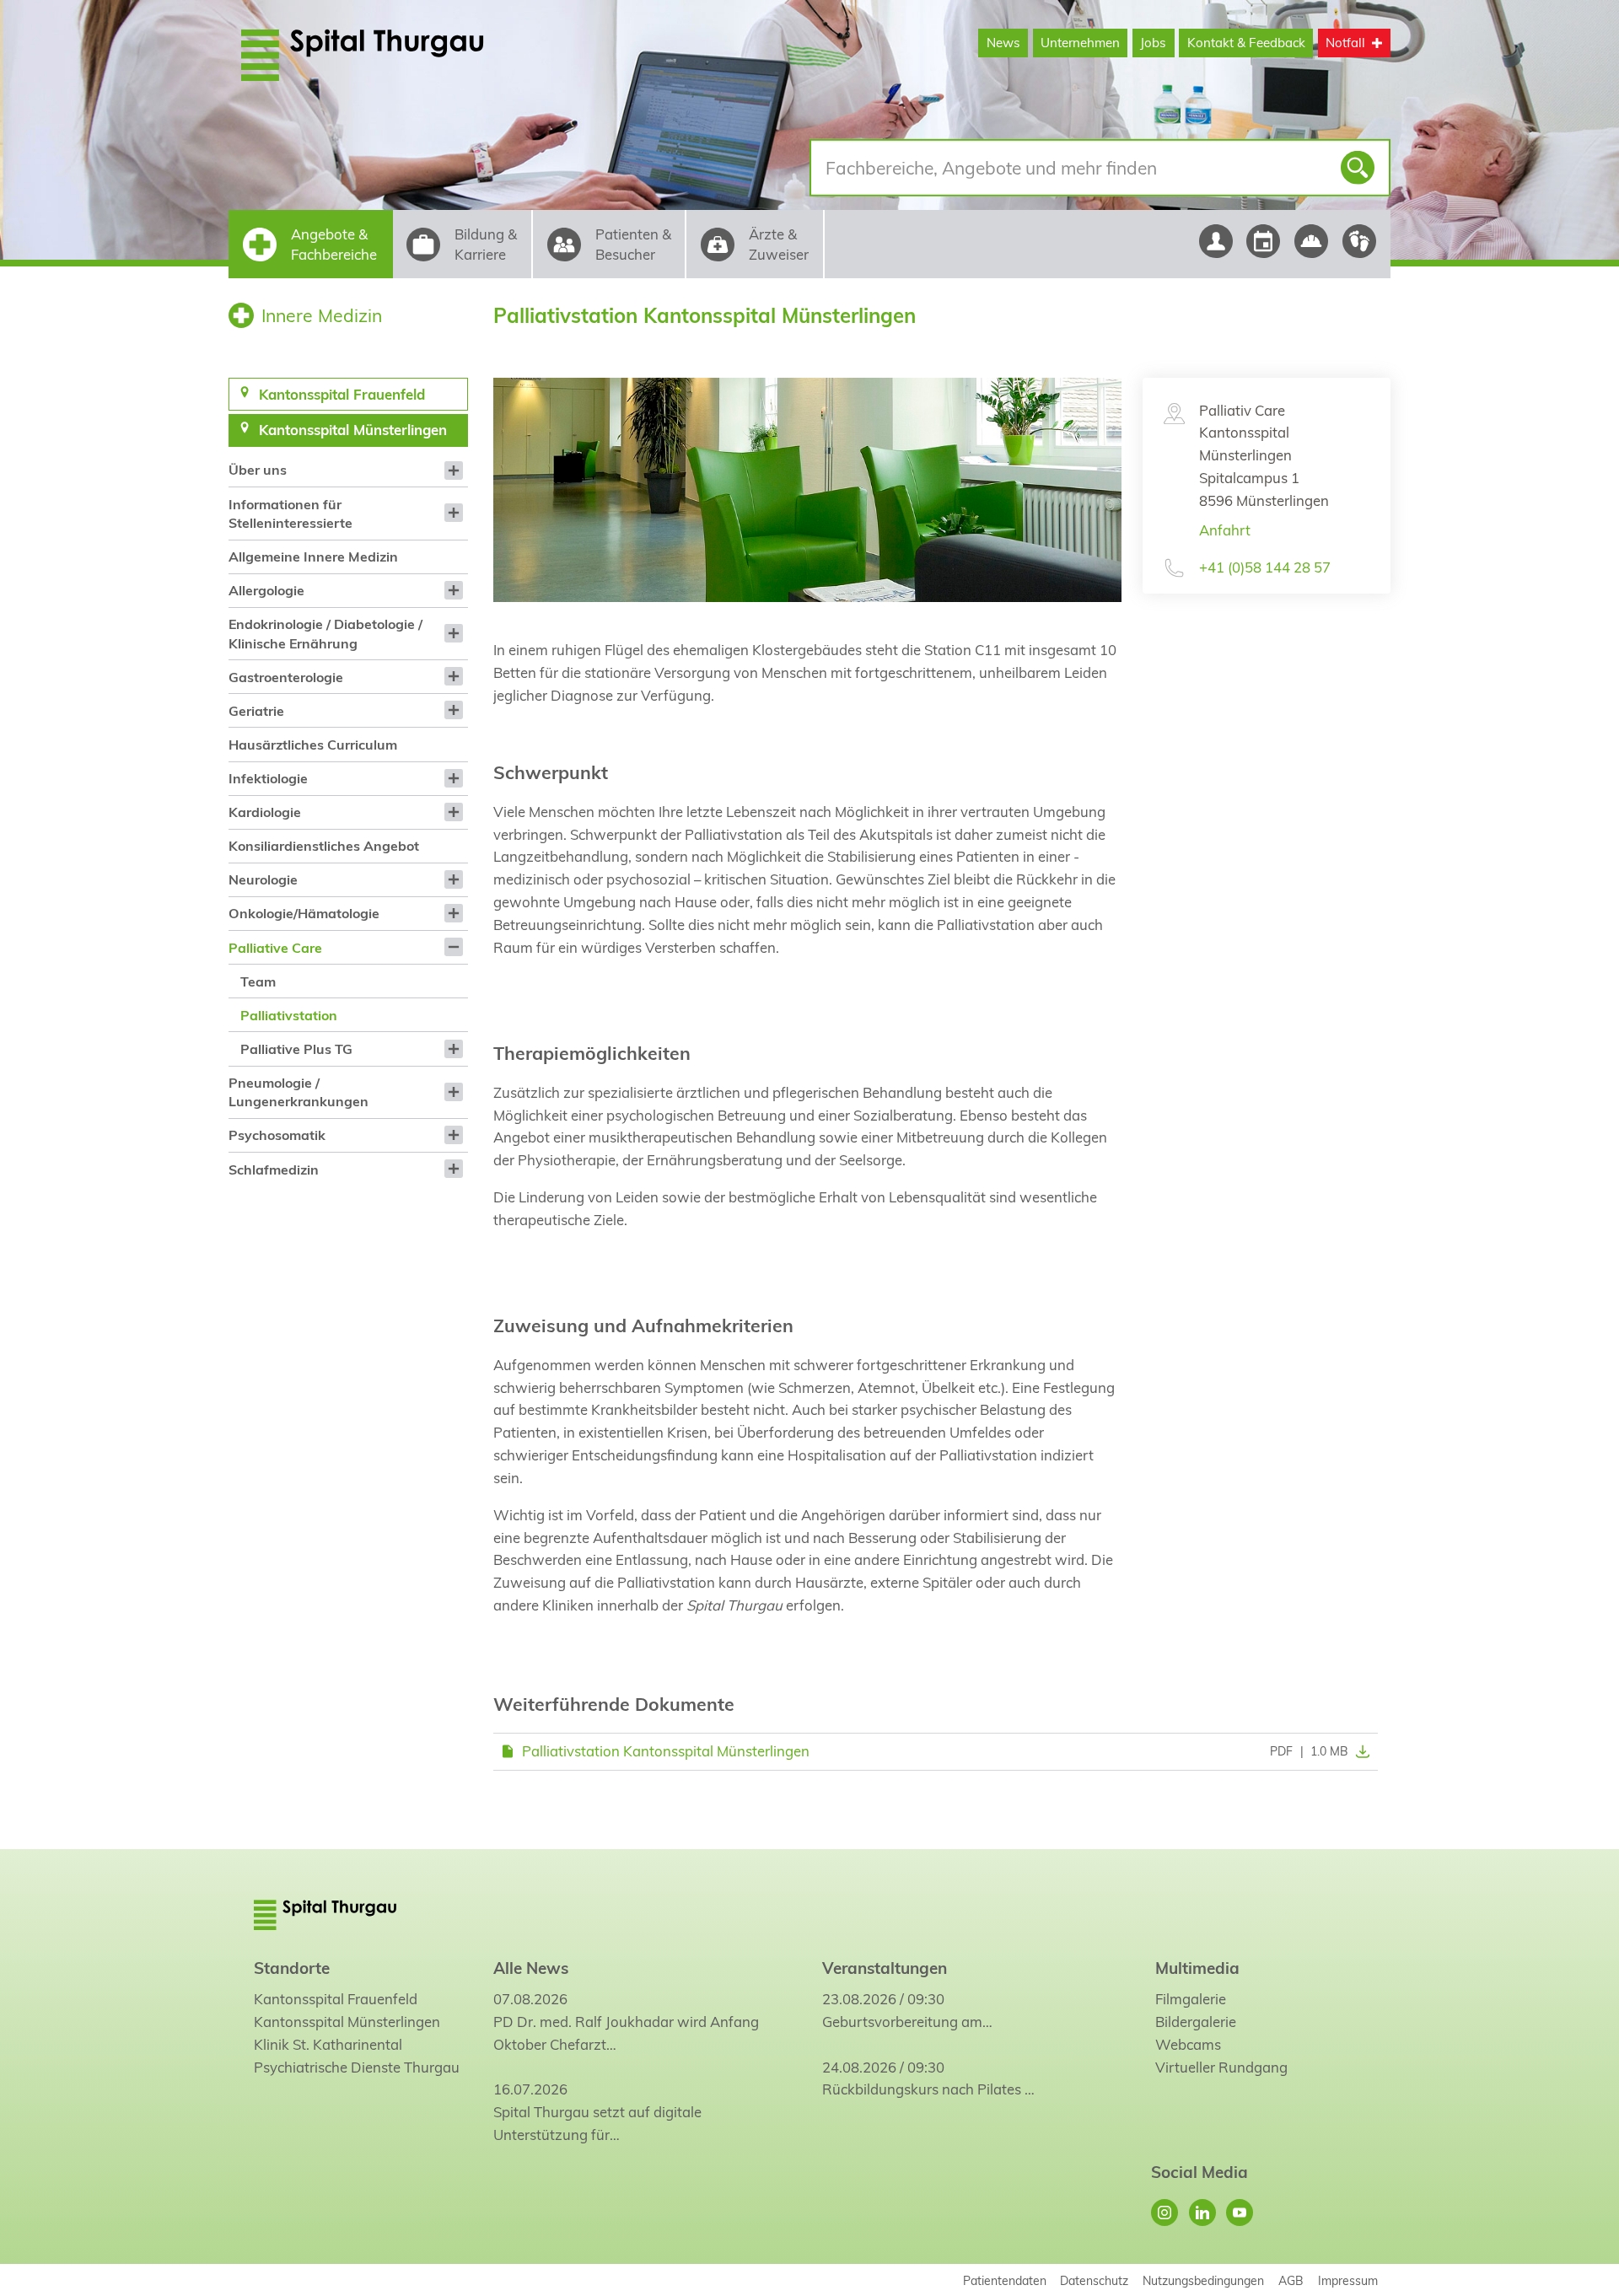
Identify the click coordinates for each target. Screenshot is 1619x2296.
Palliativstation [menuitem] (289, 1015)
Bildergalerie (1196, 2022)
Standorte (292, 1968)
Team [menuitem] (258, 981)
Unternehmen (1080, 43)
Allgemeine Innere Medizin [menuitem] (313, 557)
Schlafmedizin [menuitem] (274, 1170)
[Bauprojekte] (1312, 241)
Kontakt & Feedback (1246, 43)
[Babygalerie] (1360, 241)
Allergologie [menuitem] (266, 590)
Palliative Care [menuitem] (275, 948)
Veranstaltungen (885, 1968)
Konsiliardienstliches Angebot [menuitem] (324, 846)
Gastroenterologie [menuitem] (286, 677)
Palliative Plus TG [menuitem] (296, 1049)
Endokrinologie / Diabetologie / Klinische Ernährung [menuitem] (325, 633)
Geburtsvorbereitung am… (907, 2022)
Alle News (531, 1968)
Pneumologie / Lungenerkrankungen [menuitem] (299, 1092)
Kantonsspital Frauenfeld (336, 1999)
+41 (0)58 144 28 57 (1265, 567)
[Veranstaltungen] (1264, 241)
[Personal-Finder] (1216, 241)
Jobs (1153, 43)
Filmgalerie (1191, 1999)
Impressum (1348, 2280)
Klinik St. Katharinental (328, 2044)
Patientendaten (1005, 2280)
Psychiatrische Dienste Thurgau (357, 2067)
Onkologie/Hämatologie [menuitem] (304, 913)
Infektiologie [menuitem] (268, 778)
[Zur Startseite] (403, 55)
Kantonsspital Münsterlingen (347, 2022)
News (1003, 43)
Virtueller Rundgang (1221, 2067)
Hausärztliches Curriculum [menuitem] (313, 745)
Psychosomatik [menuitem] (277, 1135)
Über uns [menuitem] (258, 470)
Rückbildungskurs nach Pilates (922, 2089)
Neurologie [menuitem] (263, 879)
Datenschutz (1094, 2280)
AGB (1291, 2280)
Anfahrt (1225, 530)
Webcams (1188, 2044)
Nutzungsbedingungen (1203, 2280)
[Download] (1359, 1751)
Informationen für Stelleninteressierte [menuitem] (290, 514)
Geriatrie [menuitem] (256, 711)
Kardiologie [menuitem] (265, 812)
